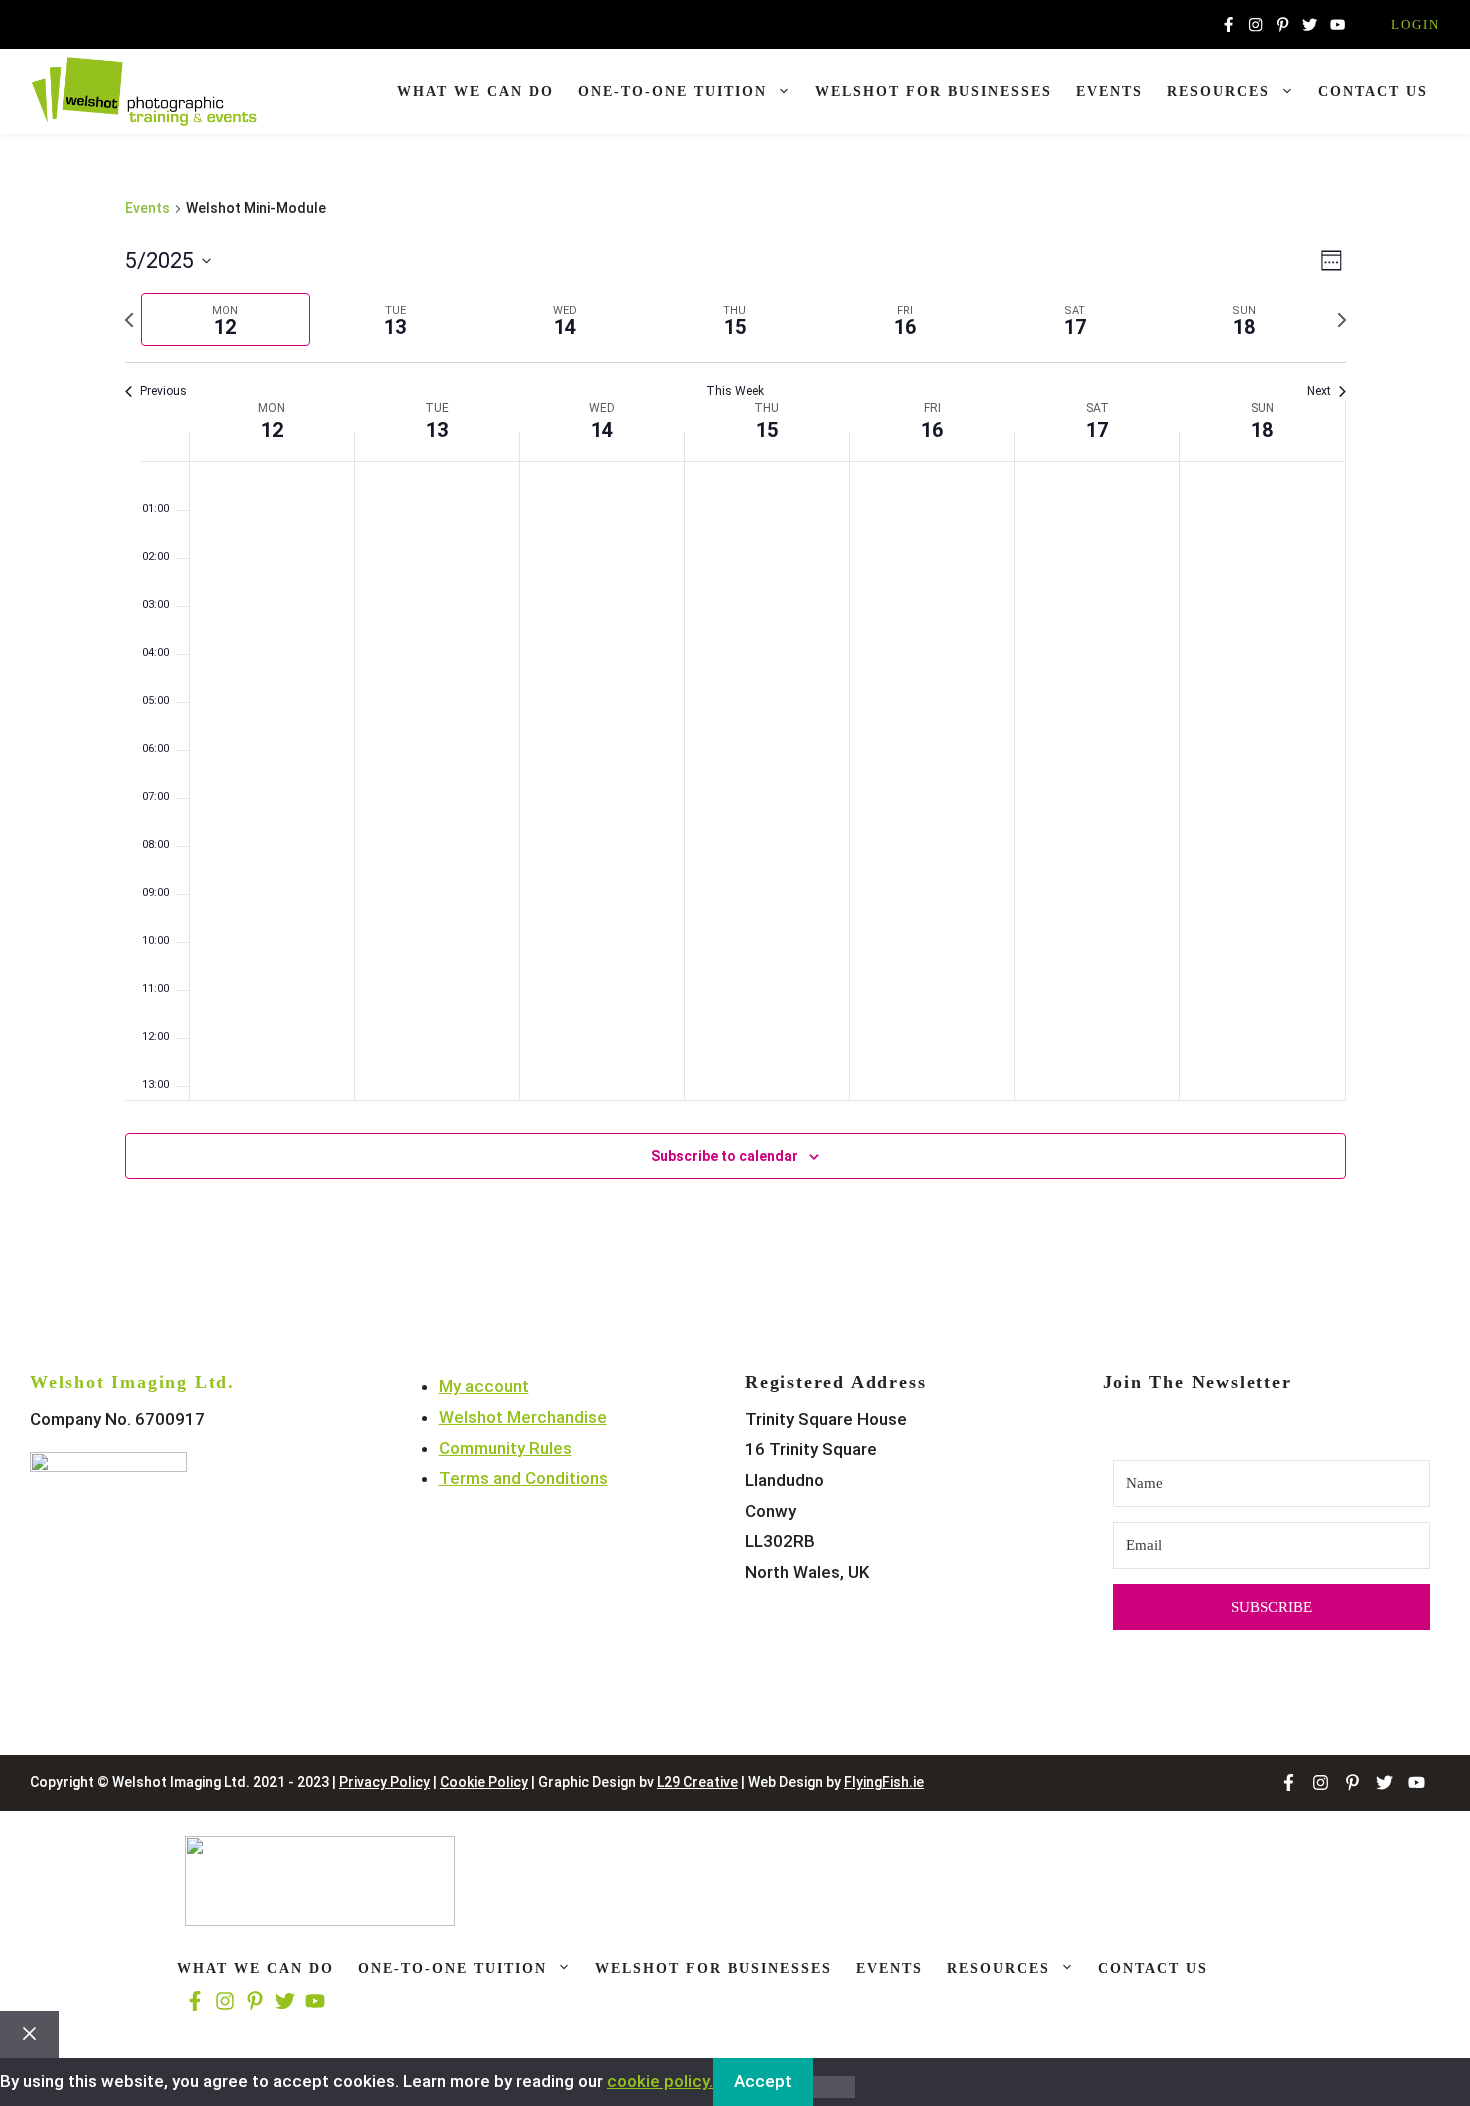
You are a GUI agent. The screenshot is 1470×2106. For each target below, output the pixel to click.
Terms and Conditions (523, 1478)
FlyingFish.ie (884, 1782)
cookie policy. (660, 2081)
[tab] (226, 319)
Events (1109, 91)
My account (484, 1386)
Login (1415, 24)
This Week (735, 391)
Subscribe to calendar (724, 1156)
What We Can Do (475, 91)
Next (1319, 391)
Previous (163, 391)
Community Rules (505, 1448)
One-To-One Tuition (672, 91)
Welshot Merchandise (523, 1417)
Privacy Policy (384, 1782)
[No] (834, 2087)
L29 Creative (697, 1782)
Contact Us (1373, 91)
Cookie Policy (484, 1782)
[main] (735, 712)
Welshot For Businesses (933, 91)
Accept (763, 2081)
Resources (1218, 91)
